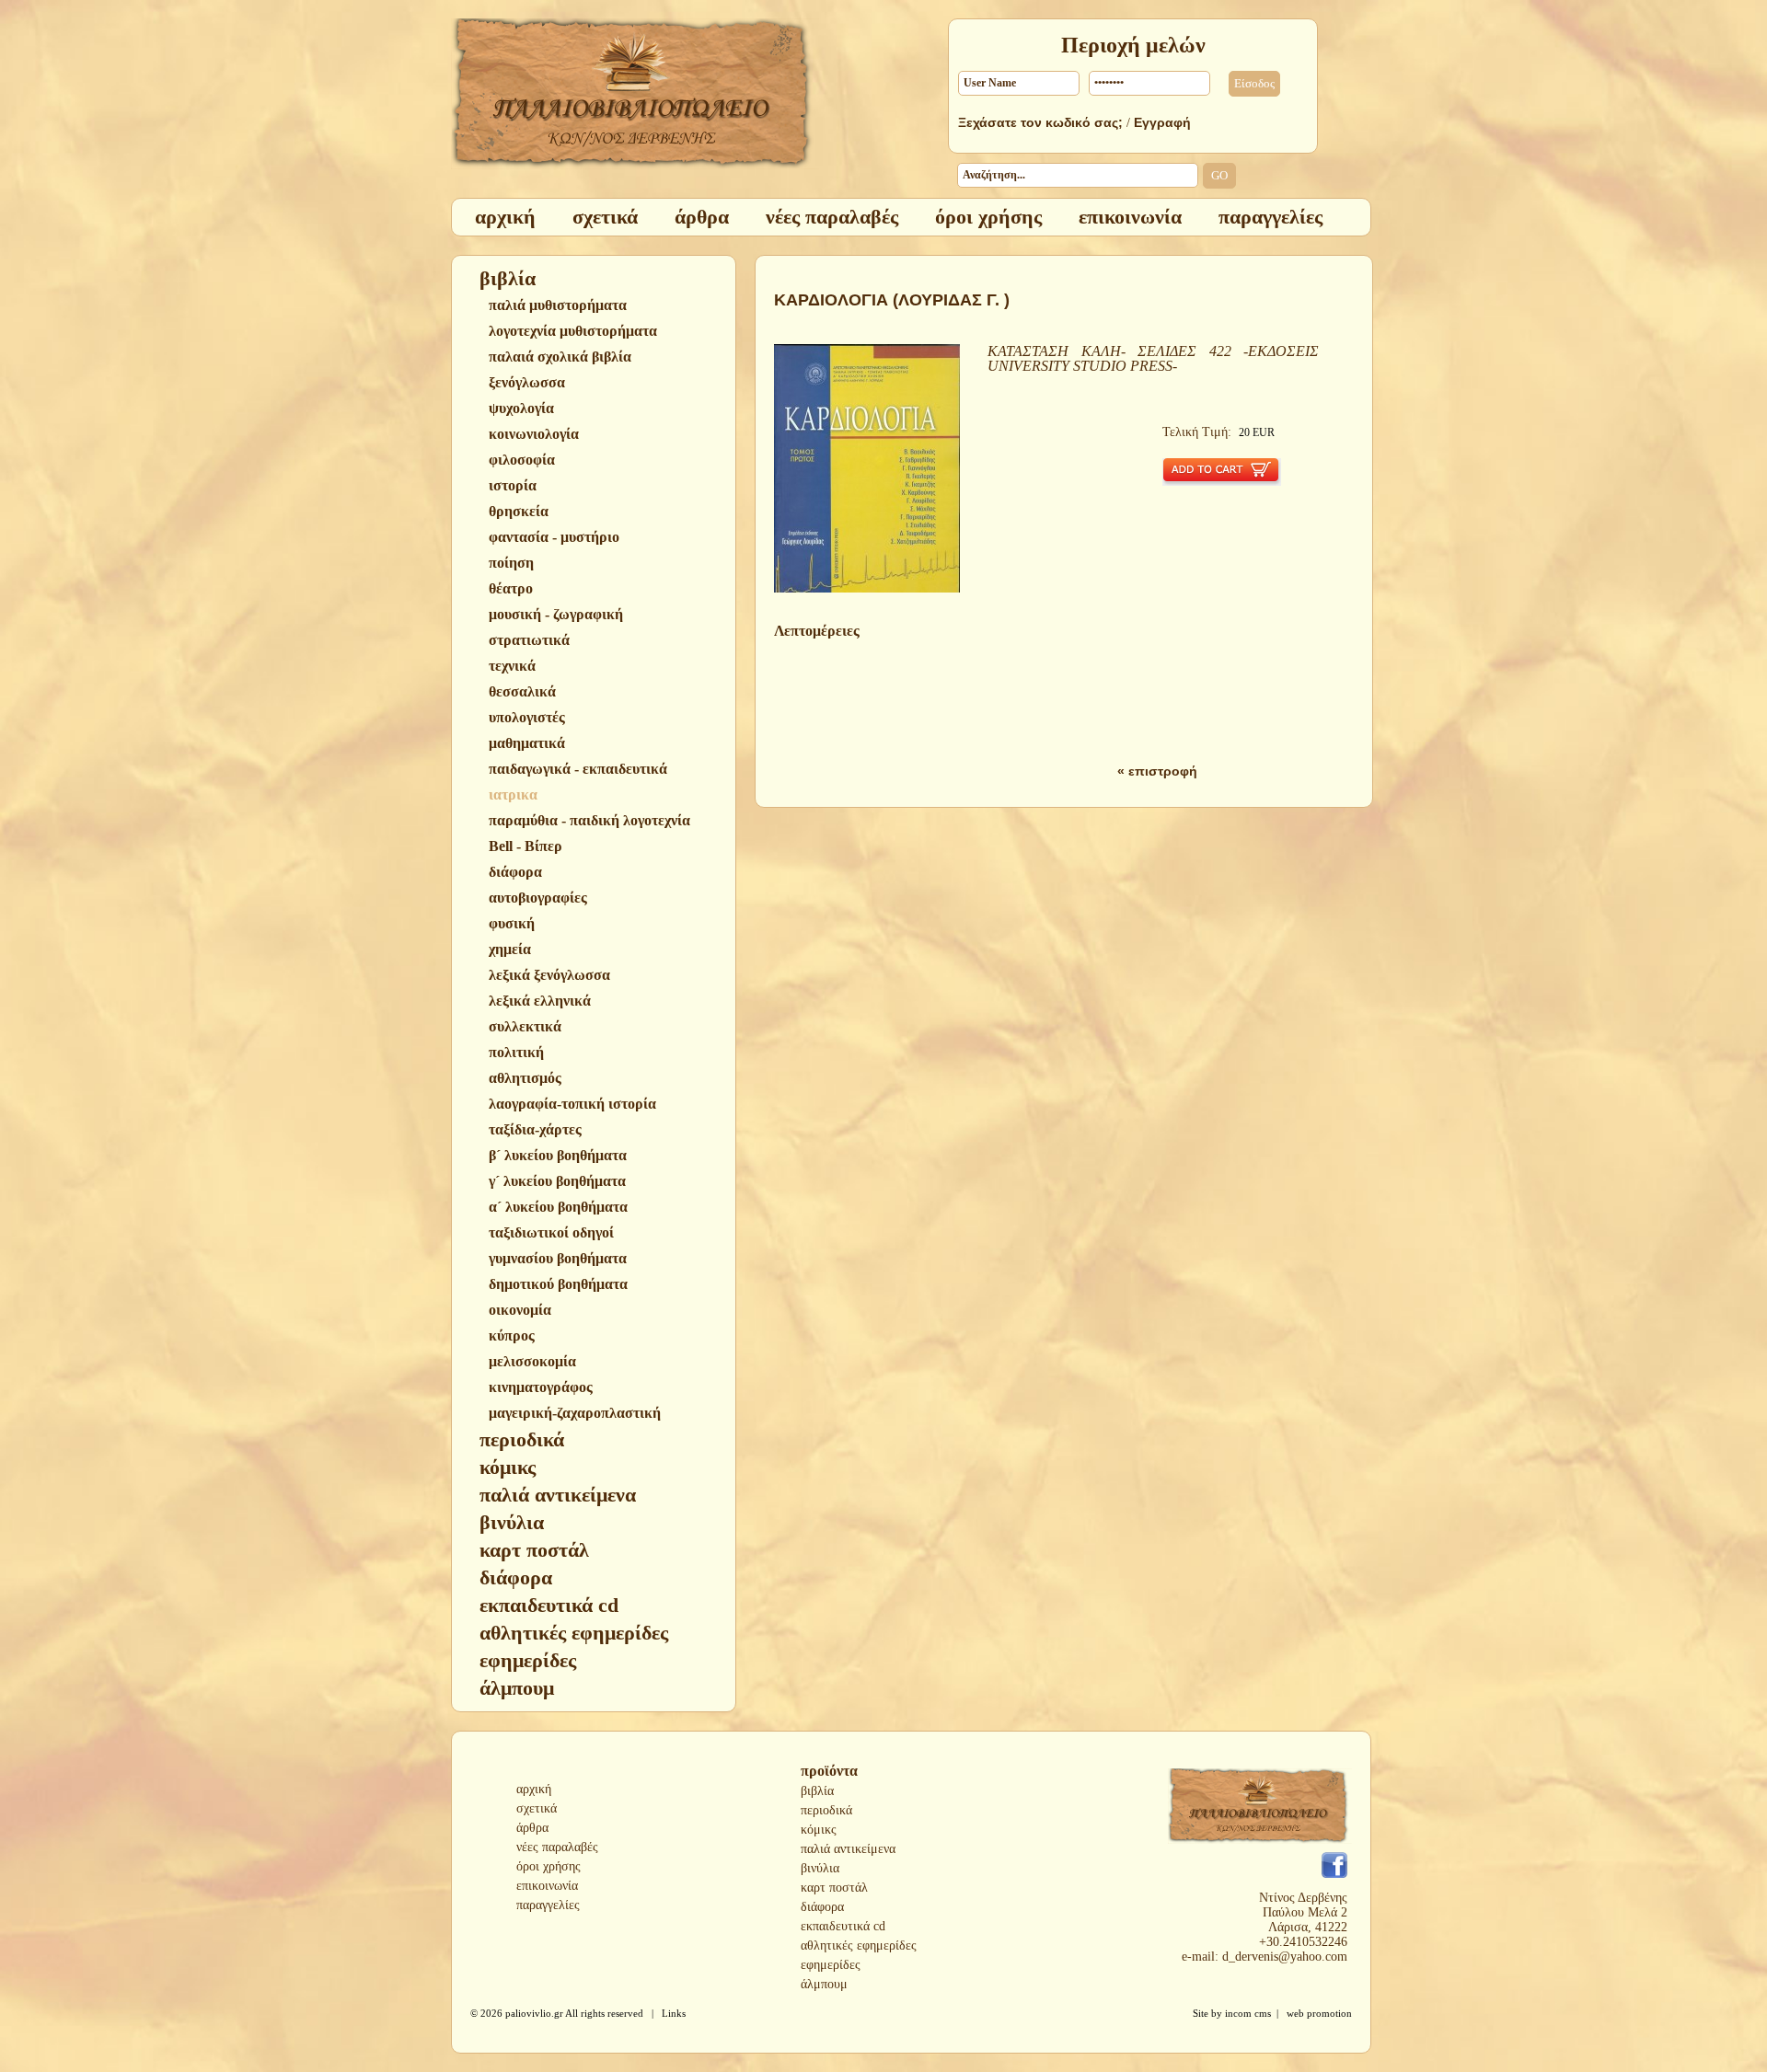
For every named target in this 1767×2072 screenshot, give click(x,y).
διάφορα (822, 1907)
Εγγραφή (1162, 122)
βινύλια (820, 1868)
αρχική (534, 1789)
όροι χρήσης (549, 1866)
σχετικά (537, 1808)
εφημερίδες (831, 1965)
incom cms (1248, 2013)
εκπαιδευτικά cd (843, 1926)
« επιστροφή (1157, 771)
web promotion (1319, 2013)
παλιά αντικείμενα (848, 1849)
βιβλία (817, 1791)
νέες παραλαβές (557, 1847)
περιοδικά (826, 1810)
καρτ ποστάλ (834, 1888)
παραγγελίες (548, 1905)
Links (674, 2013)
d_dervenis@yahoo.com (1285, 1957)
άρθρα (532, 1828)
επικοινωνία (547, 1886)
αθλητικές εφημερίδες (859, 1945)
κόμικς (819, 1830)
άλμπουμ (824, 1984)
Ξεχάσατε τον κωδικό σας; (1040, 122)
